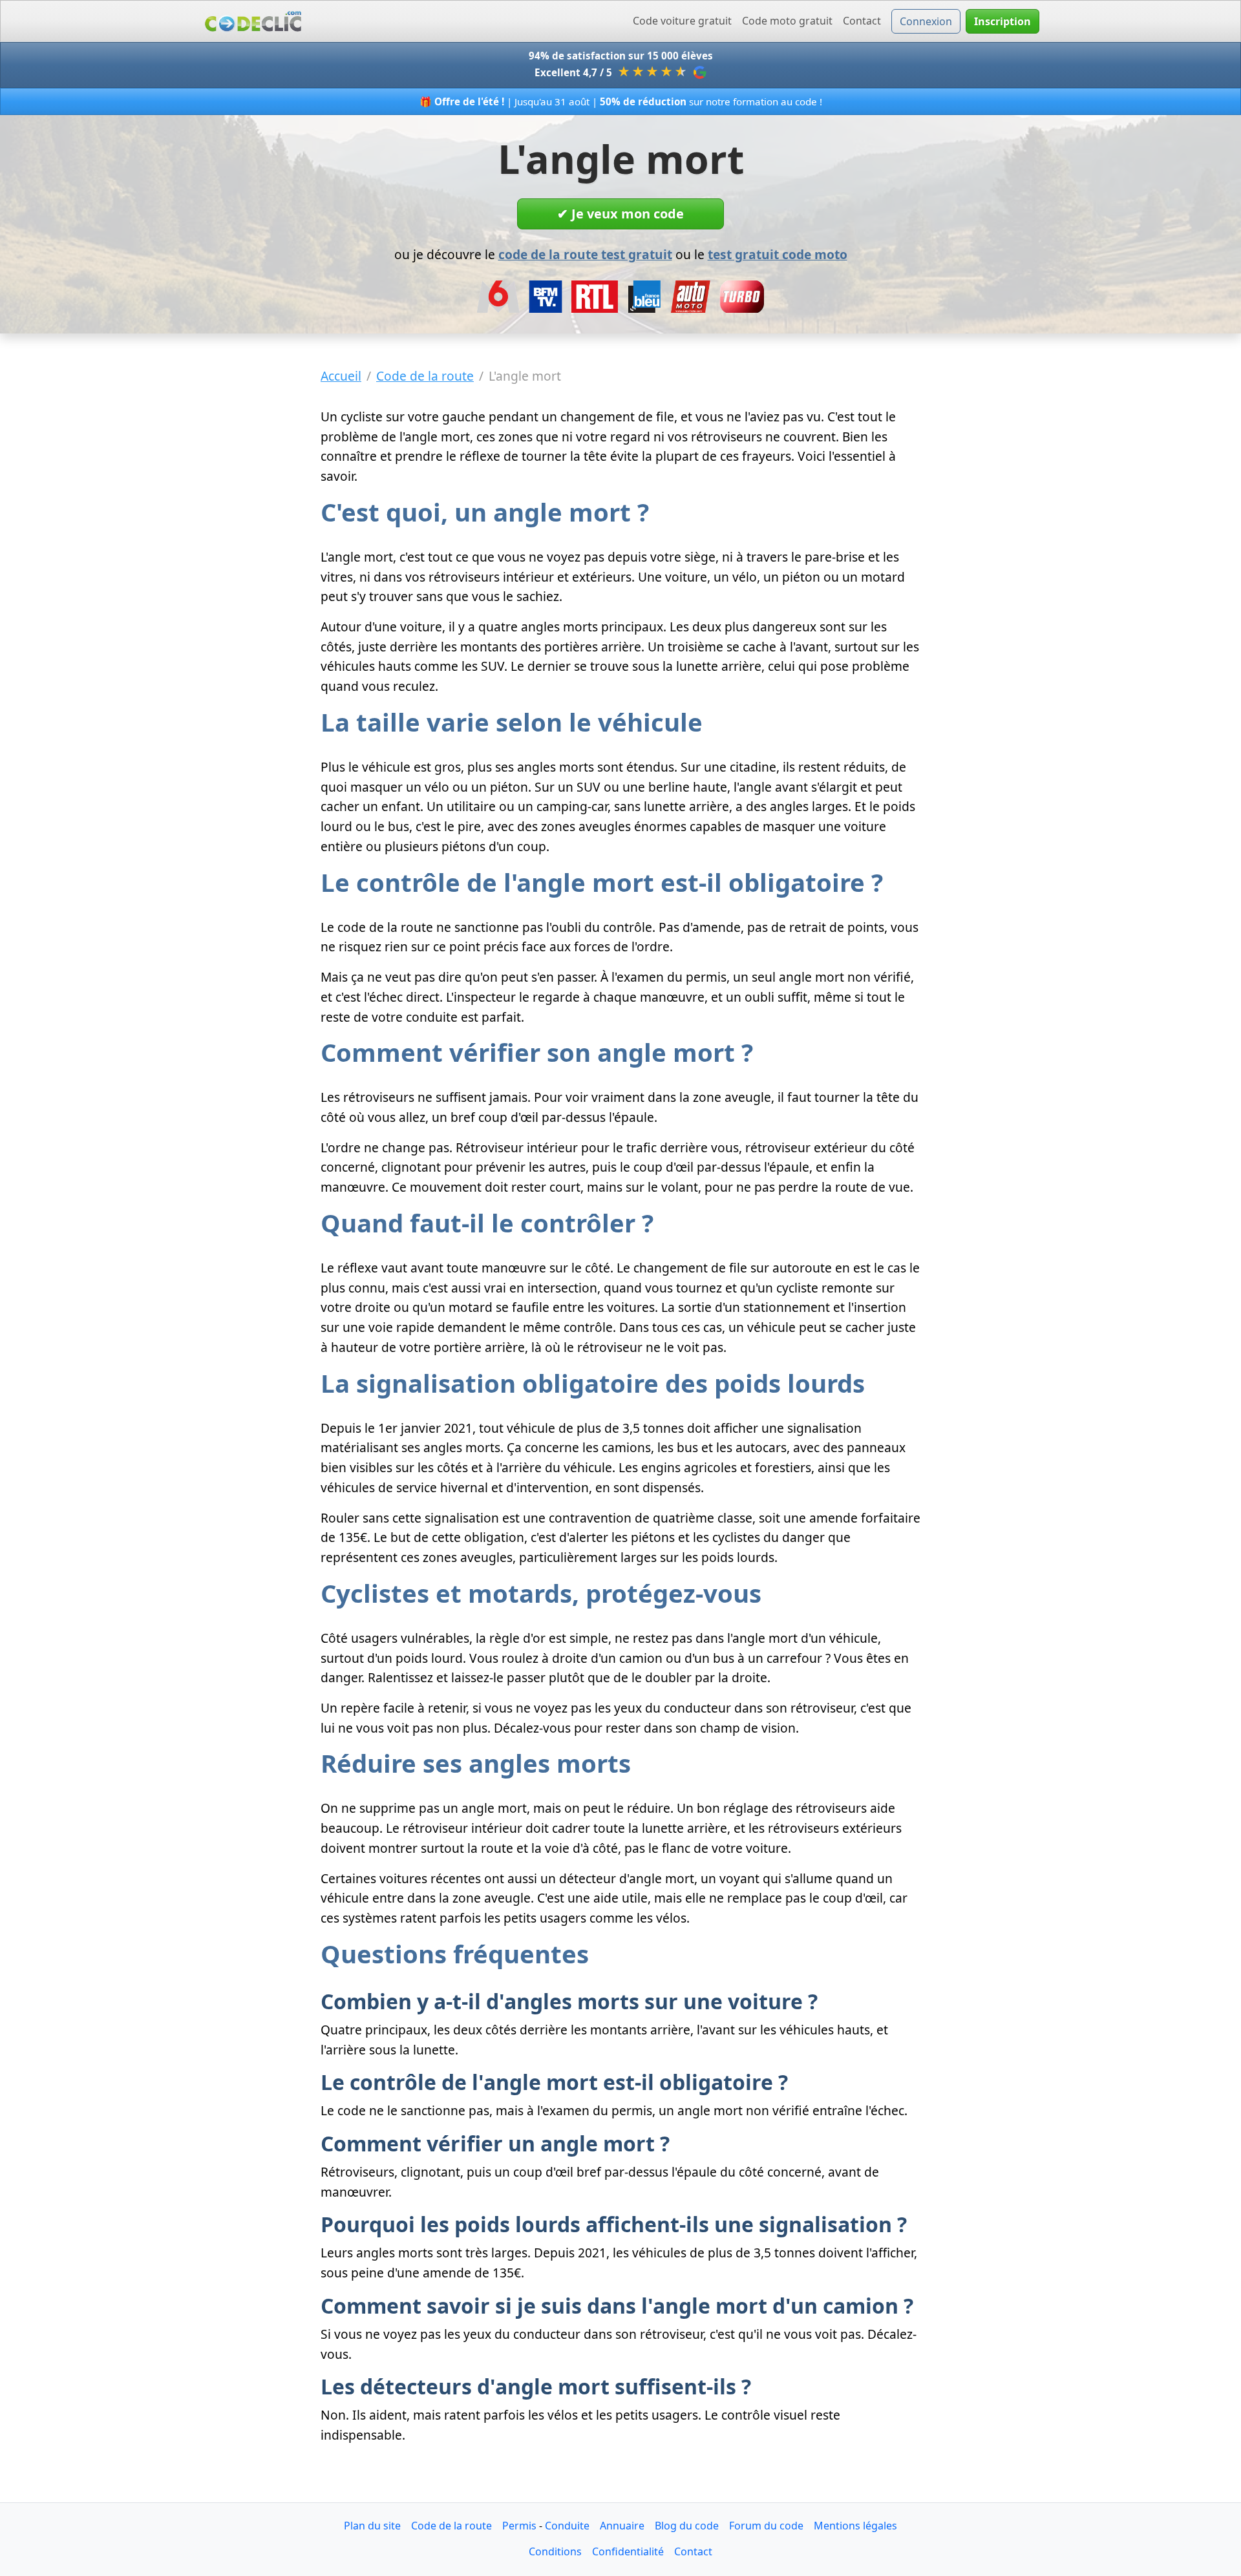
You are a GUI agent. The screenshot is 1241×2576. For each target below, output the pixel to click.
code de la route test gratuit (585, 254)
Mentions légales (855, 2526)
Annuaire (622, 2526)
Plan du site (372, 2526)
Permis (519, 2526)
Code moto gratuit (787, 21)
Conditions (555, 2551)
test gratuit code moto (778, 254)
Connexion (926, 21)
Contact (862, 21)
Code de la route (451, 2526)
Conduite (567, 2526)
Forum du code (766, 2526)
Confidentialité (628, 2551)
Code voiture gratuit (682, 21)
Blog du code (687, 2526)
